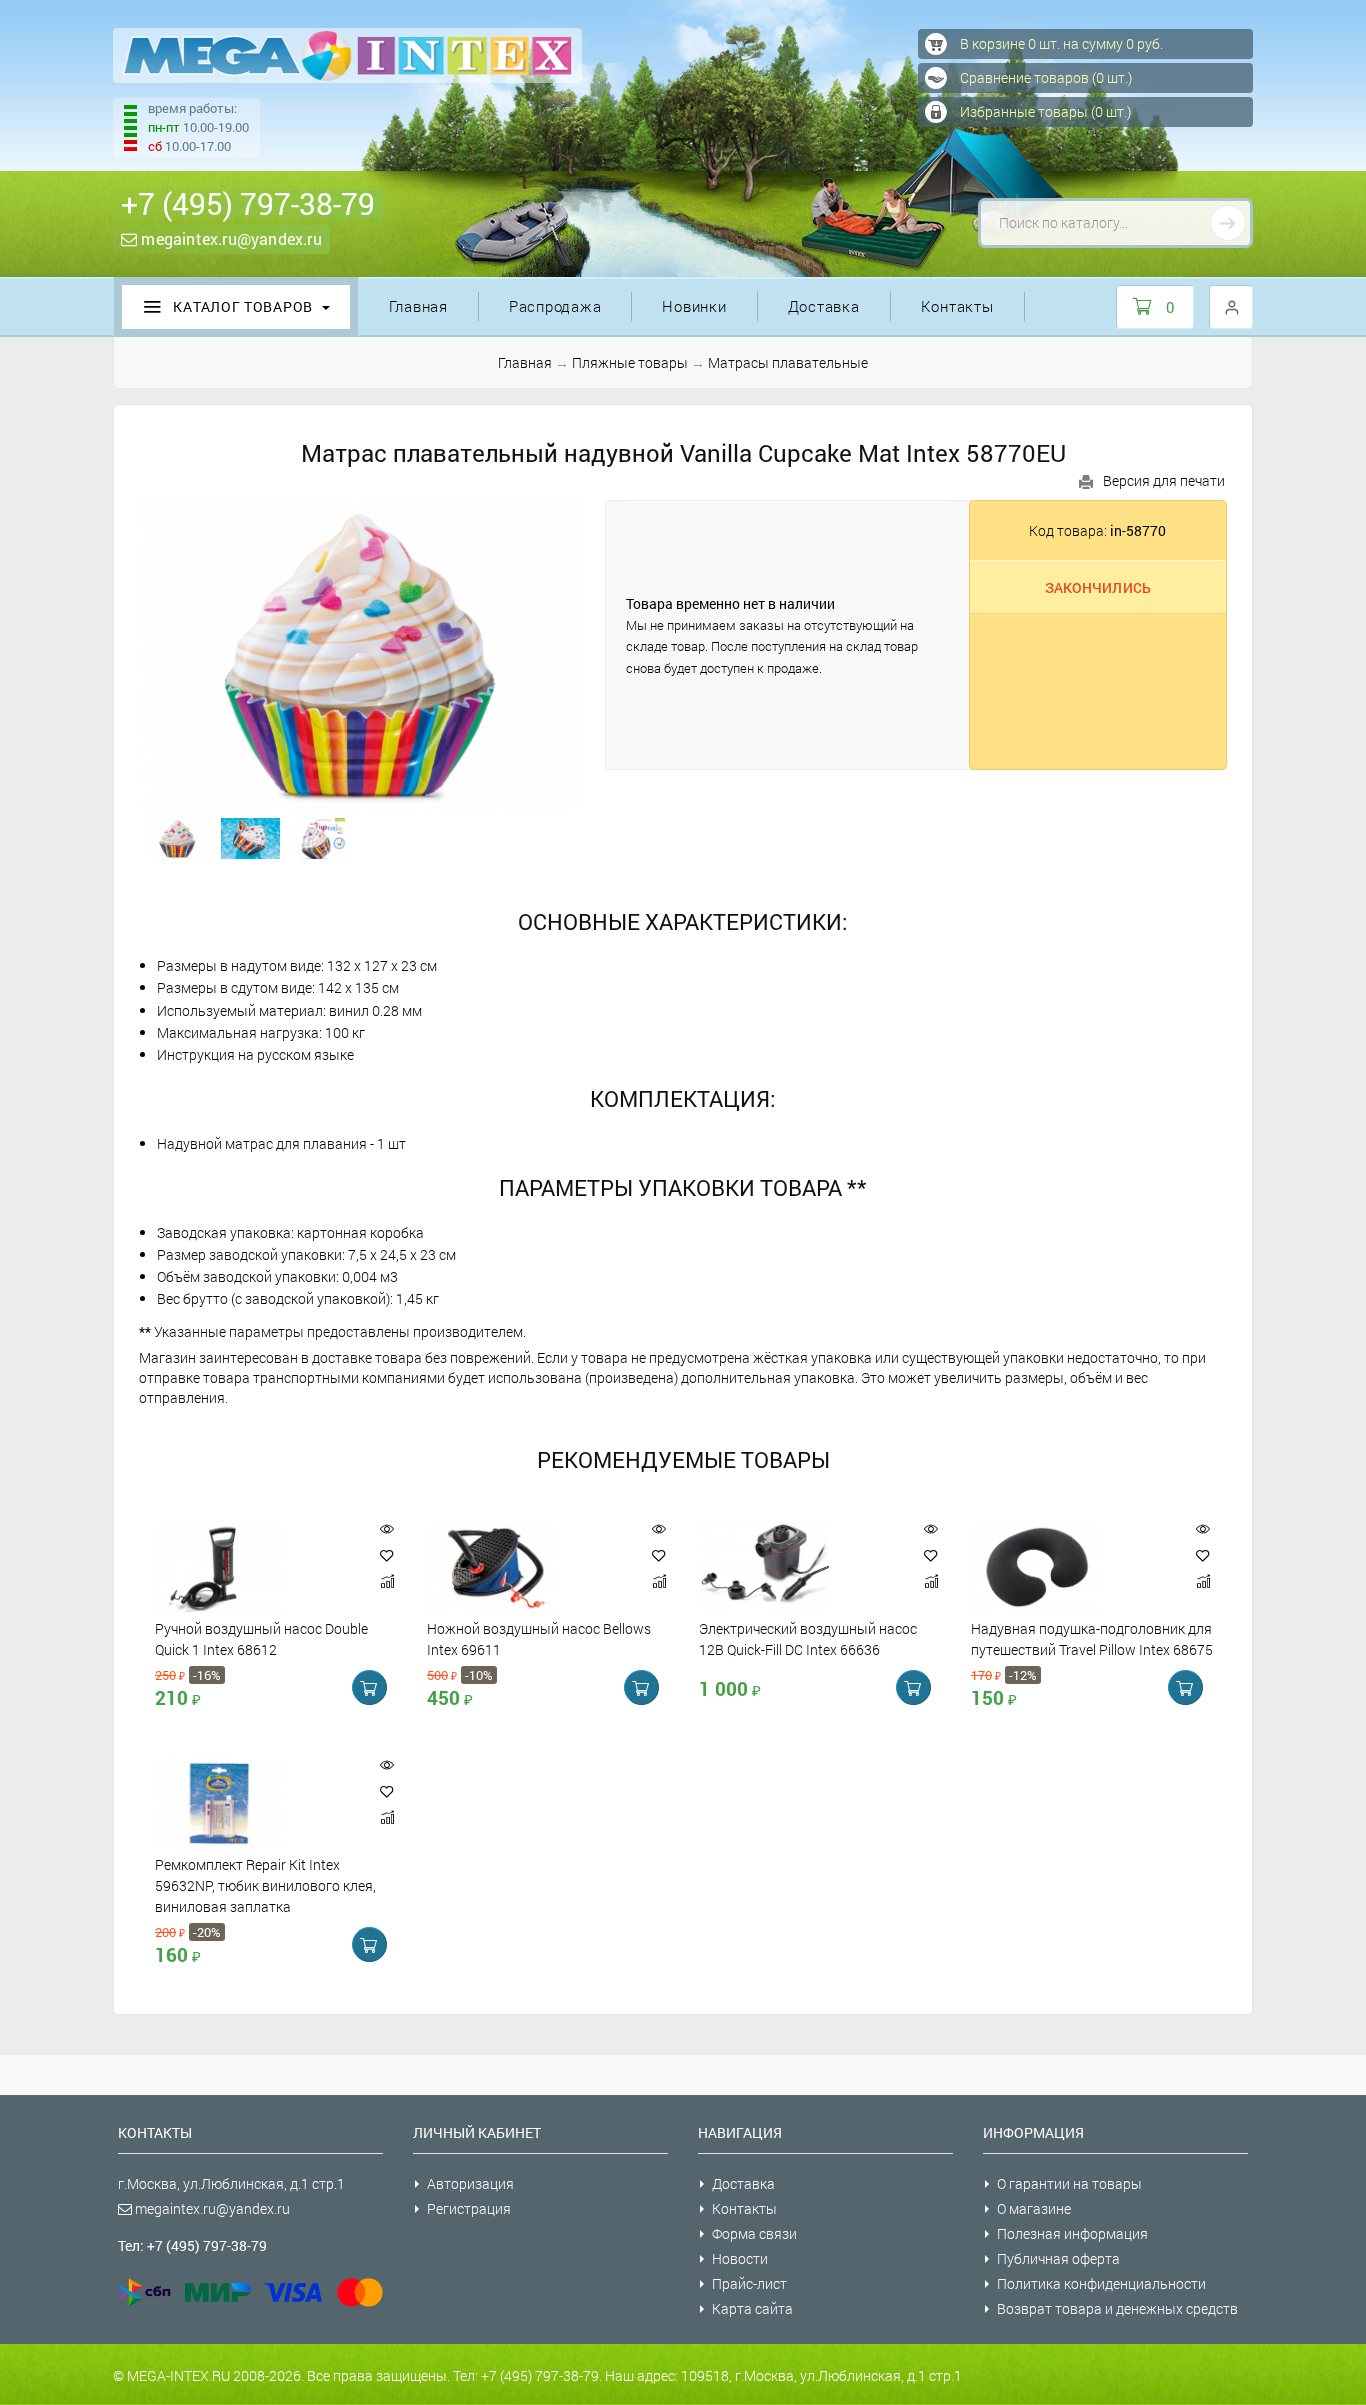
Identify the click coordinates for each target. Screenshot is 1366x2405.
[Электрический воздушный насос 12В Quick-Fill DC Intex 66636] (801, 1567)
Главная (418, 306)
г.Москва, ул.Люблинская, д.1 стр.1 (231, 2183)
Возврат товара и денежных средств (1117, 2308)
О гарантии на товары (1069, 2183)
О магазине (1034, 2208)
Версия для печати (1164, 480)
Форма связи (754, 2233)
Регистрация (469, 2208)
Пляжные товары (630, 362)
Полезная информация (1072, 2233)
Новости (740, 2258)
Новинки (694, 306)
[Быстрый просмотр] (387, 1529)
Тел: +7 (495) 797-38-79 (192, 2245)
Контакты (957, 306)
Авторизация (470, 2183)
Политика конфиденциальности (1101, 2283)
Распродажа (555, 306)
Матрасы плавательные (788, 362)
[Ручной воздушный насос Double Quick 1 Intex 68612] (257, 1567)
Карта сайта (752, 2308)
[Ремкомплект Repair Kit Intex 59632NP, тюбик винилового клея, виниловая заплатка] (257, 1803)
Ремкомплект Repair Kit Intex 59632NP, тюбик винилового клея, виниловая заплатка (265, 1886)
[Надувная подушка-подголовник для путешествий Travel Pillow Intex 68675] (1073, 1567)
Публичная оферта (1058, 2258)
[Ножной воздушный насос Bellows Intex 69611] (529, 1567)
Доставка (824, 306)
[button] (387, 1555)
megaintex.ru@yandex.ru (229, 238)
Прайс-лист (749, 2283)
